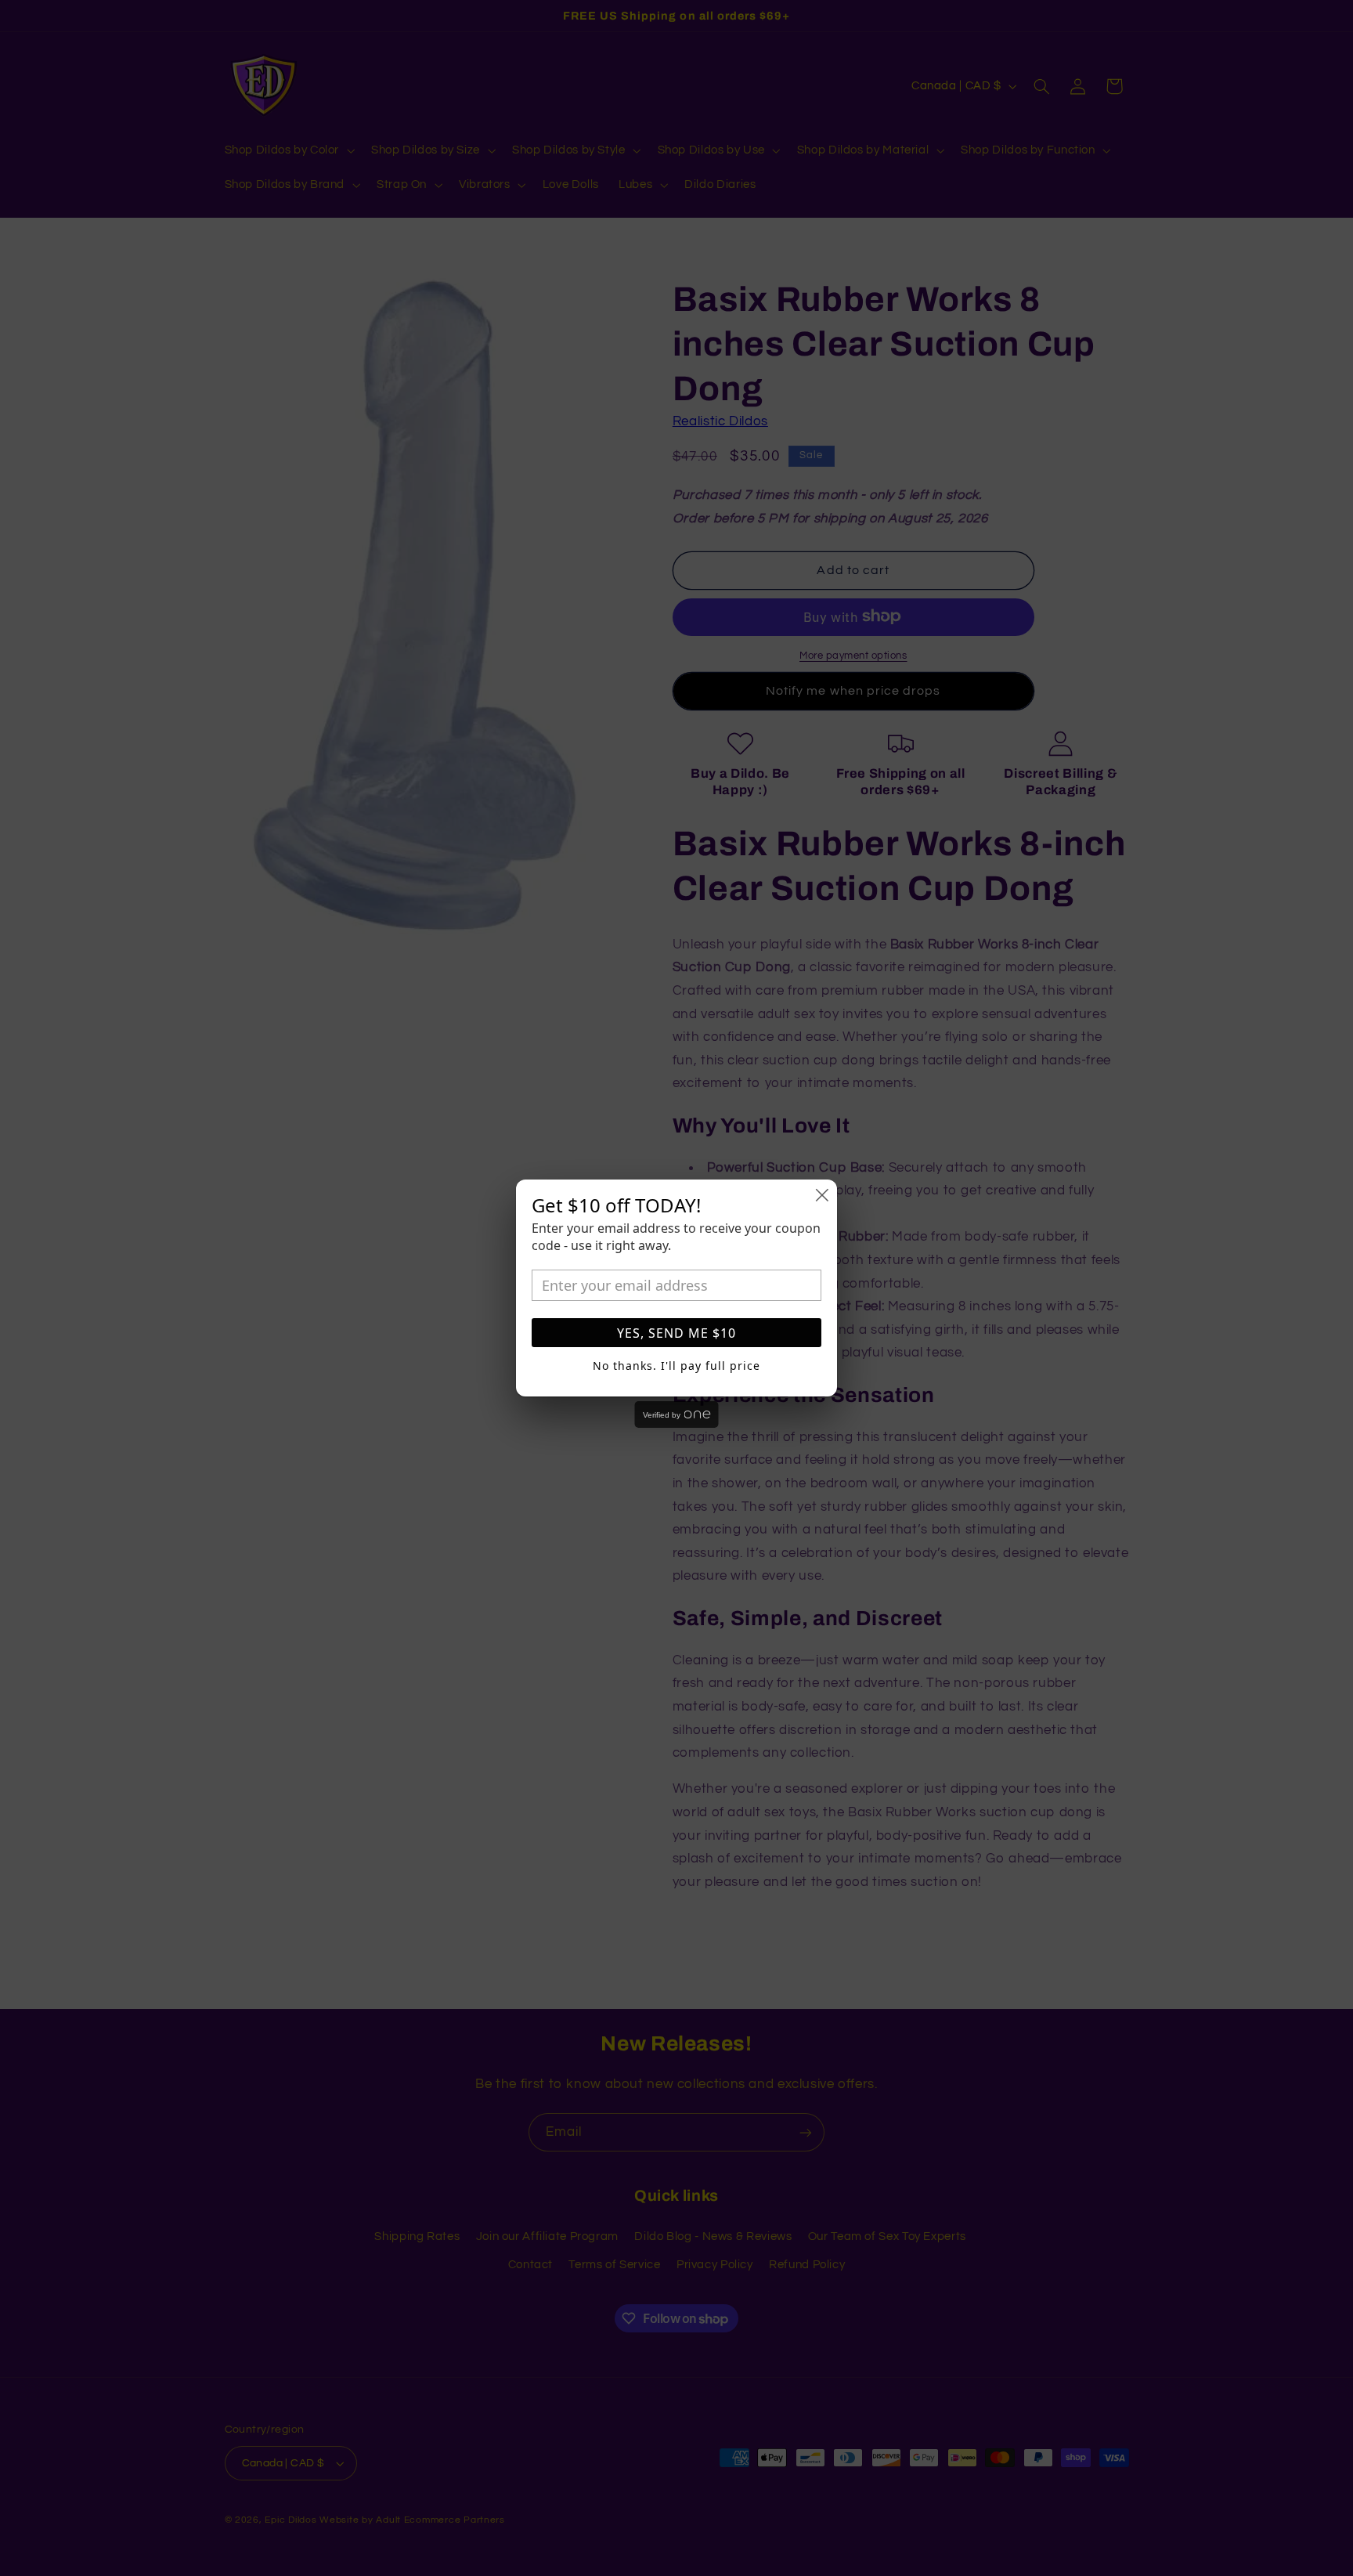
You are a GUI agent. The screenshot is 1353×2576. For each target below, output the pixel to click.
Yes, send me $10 (676, 1333)
